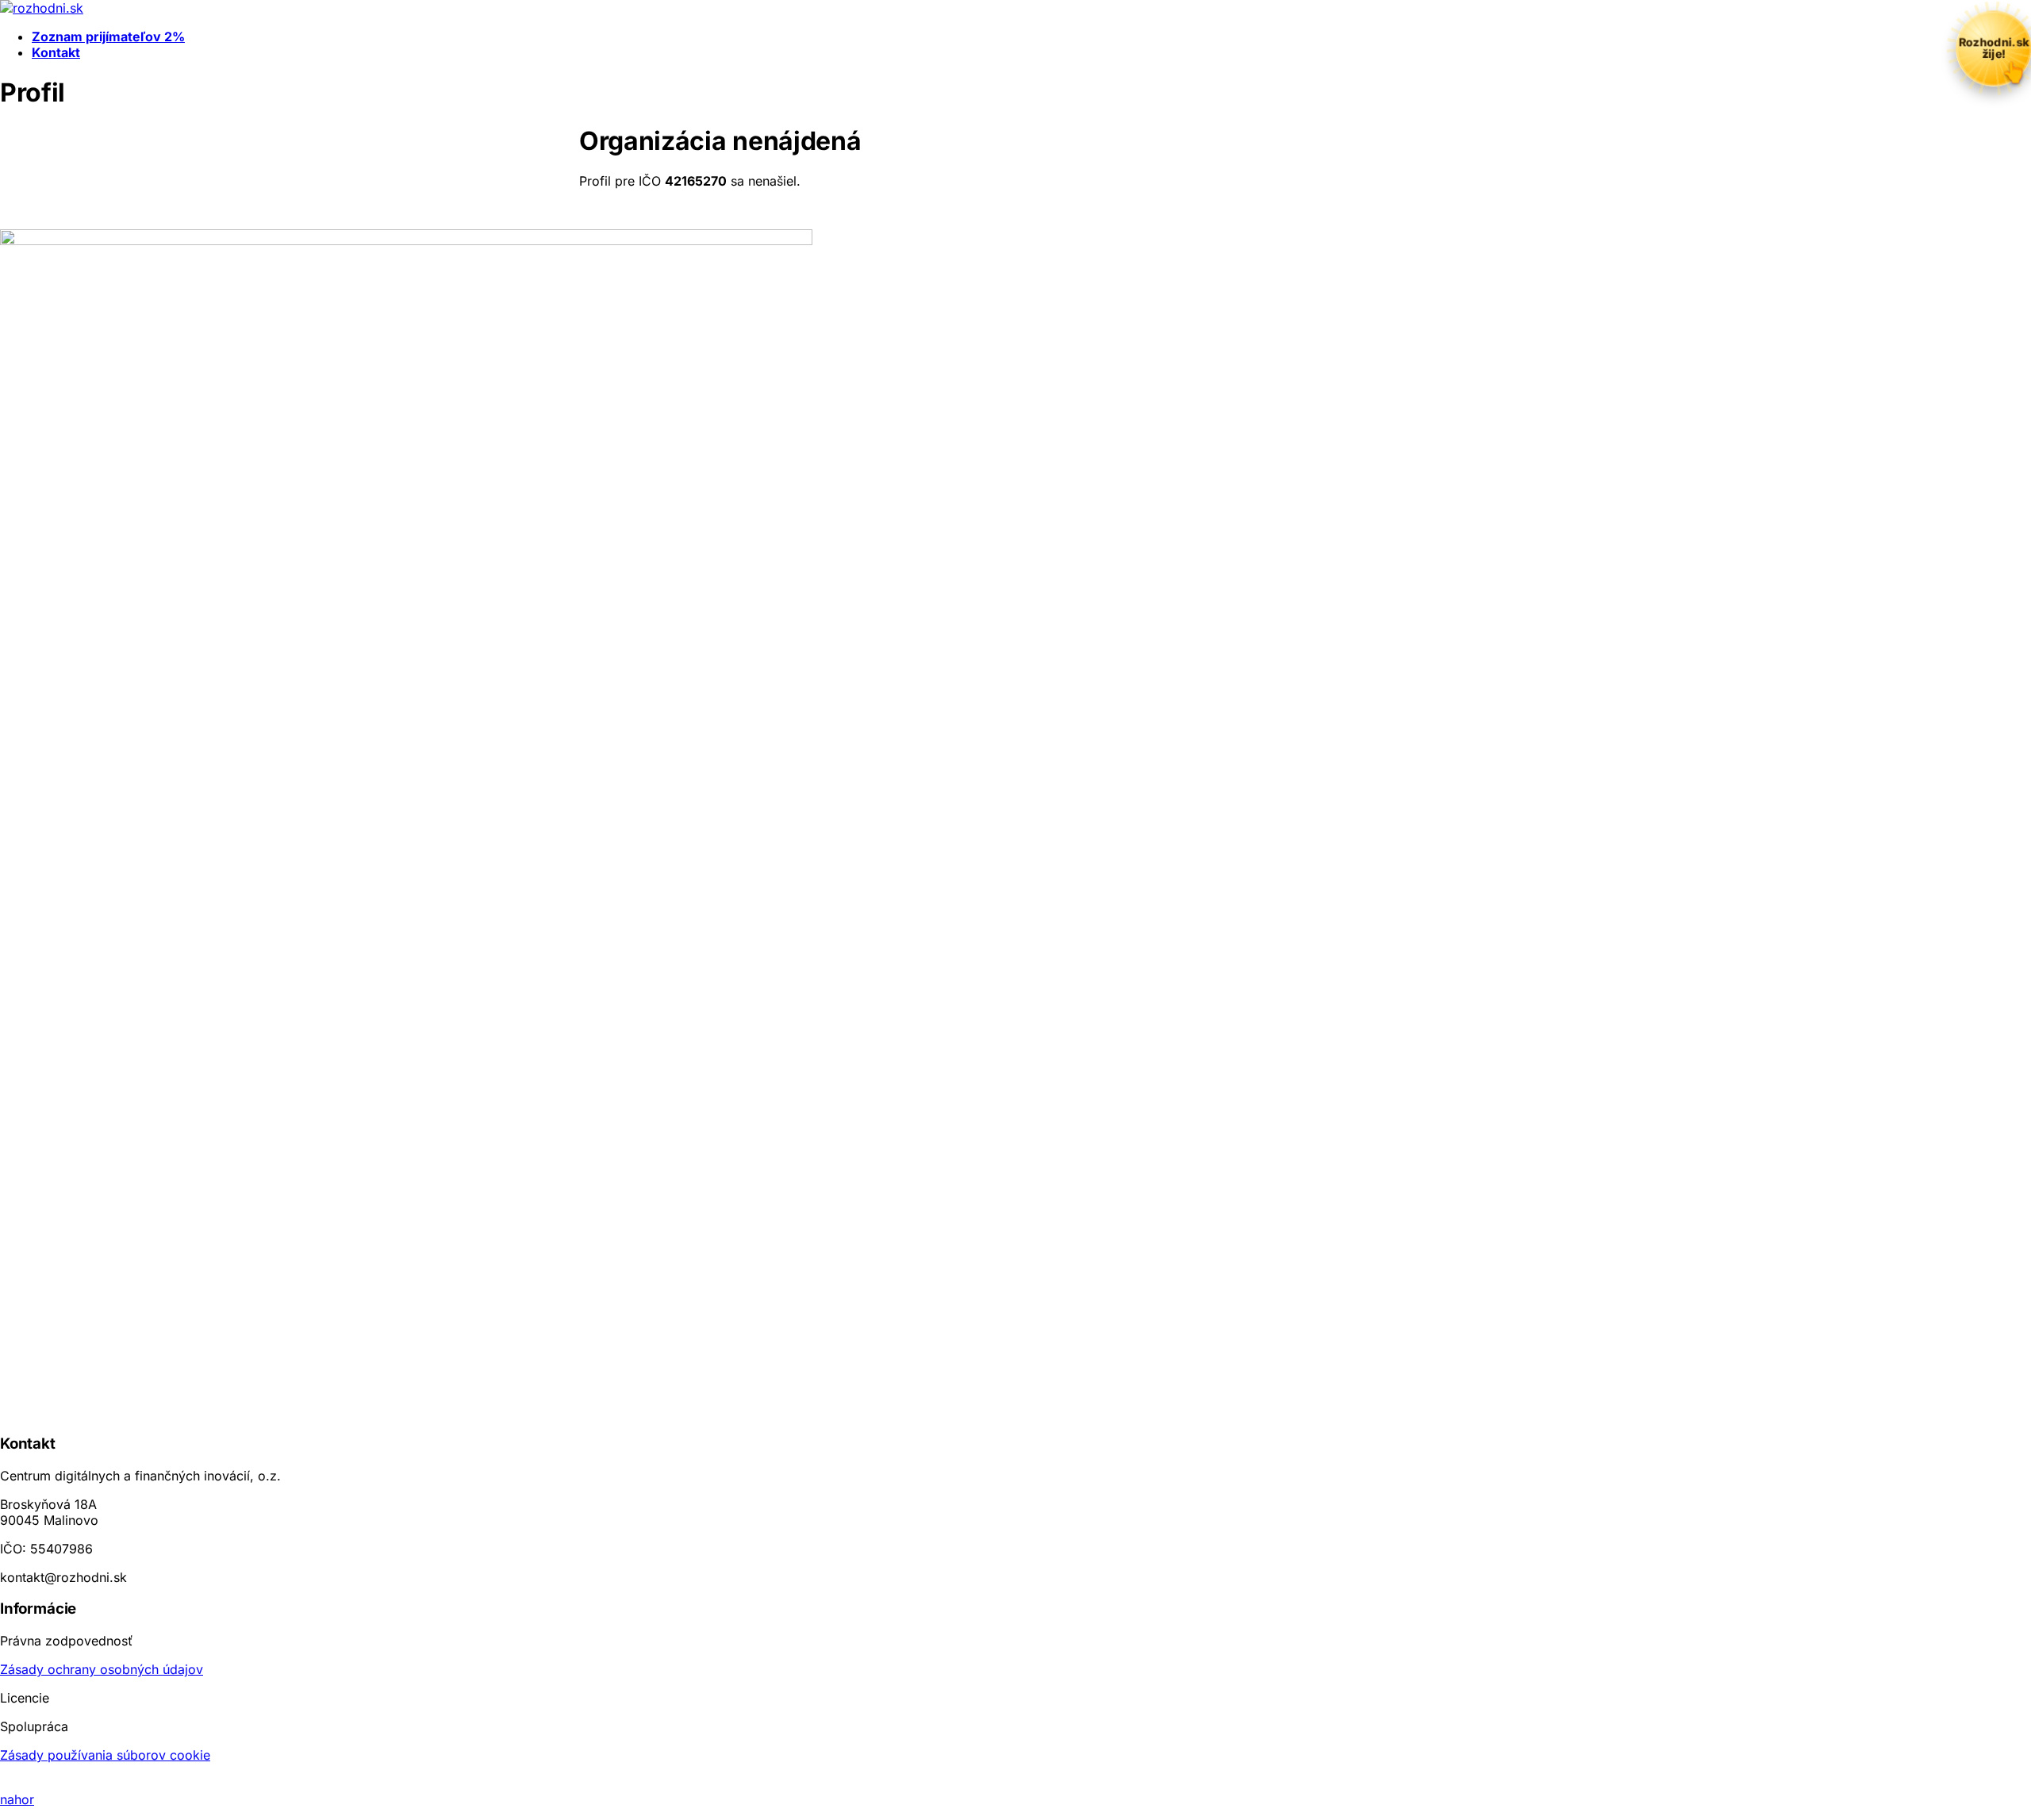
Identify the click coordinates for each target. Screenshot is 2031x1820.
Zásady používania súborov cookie (105, 1755)
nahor (17, 1799)
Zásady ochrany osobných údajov (102, 1669)
